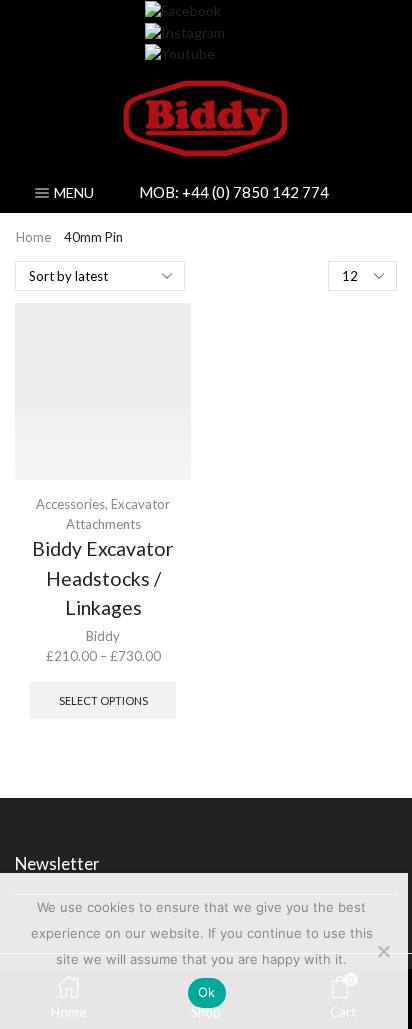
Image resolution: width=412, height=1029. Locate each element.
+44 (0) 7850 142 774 (255, 192)
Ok (207, 992)
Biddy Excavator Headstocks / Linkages (103, 578)
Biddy (103, 636)
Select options (103, 700)
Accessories (70, 504)
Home (33, 237)
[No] (383, 951)
